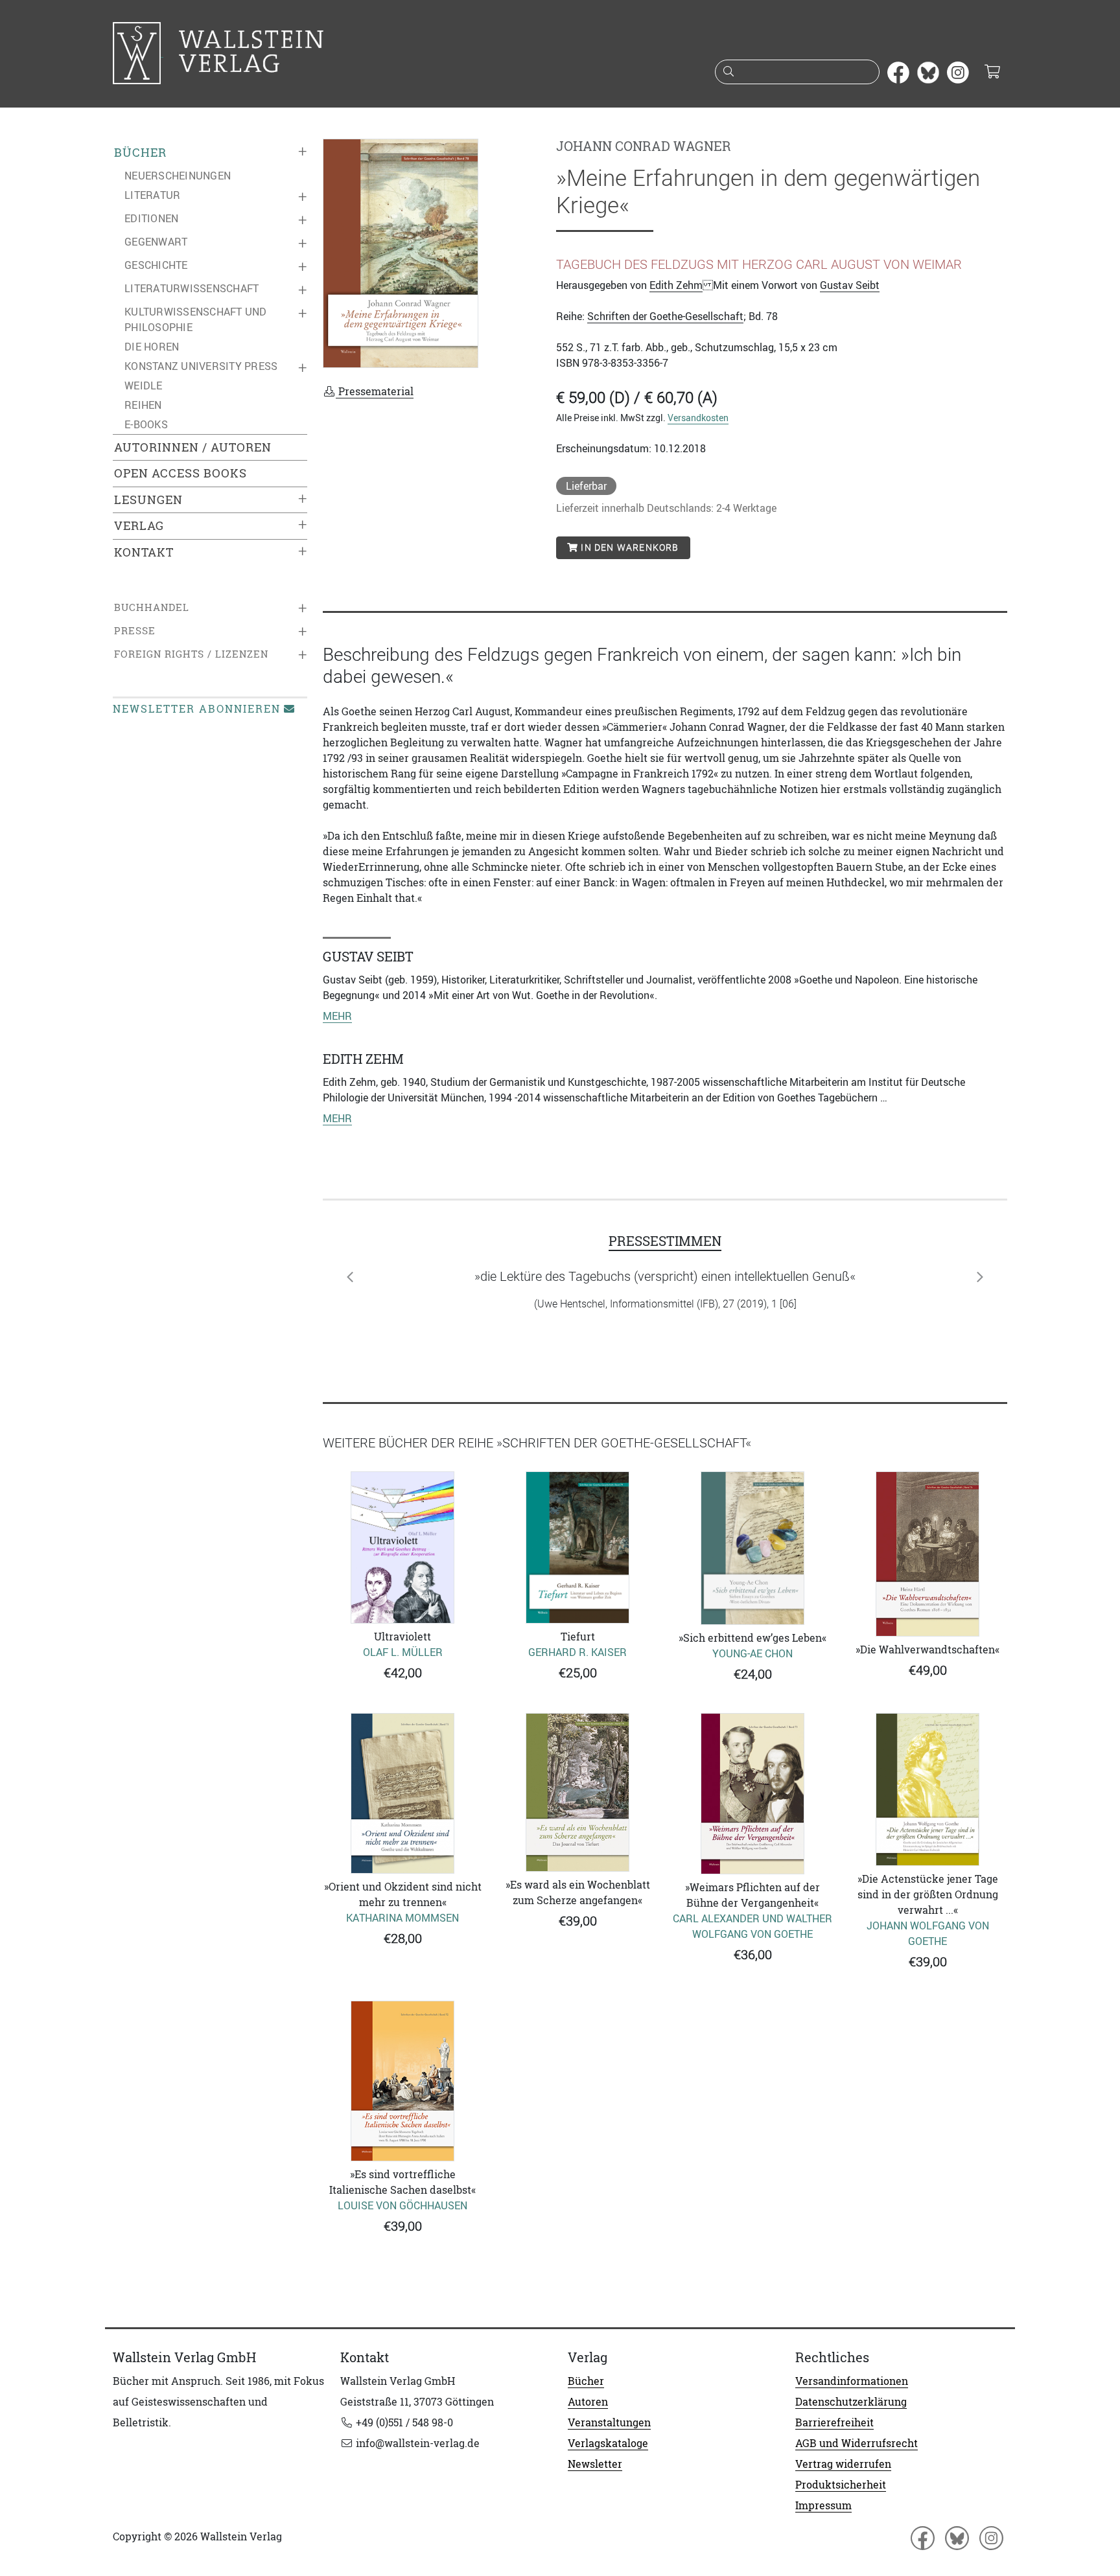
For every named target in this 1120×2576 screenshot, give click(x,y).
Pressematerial (375, 391)
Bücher (140, 153)
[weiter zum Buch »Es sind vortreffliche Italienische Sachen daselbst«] (402, 2081)
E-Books (146, 424)
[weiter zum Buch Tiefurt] (577, 1547)
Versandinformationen (852, 2381)
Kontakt (144, 552)
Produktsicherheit (841, 2485)
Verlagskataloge (608, 2443)
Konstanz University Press (201, 366)
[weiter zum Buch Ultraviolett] (402, 1547)
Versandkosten (698, 418)
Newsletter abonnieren (197, 709)
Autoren (588, 2402)
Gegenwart (156, 242)
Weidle (144, 385)
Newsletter (595, 2464)
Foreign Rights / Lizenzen (191, 654)
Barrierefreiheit (834, 2422)
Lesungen (148, 500)
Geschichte (156, 265)
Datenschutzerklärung (851, 2402)
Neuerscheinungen (178, 176)
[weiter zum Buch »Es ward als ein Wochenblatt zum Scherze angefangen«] (577, 1792)
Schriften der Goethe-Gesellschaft (665, 316)
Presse (135, 631)
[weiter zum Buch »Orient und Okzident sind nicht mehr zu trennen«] (402, 1793)
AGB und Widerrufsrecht (857, 2443)
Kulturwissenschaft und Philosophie (196, 319)
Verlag (139, 526)
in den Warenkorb (628, 547)
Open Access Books (181, 473)
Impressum (823, 2505)
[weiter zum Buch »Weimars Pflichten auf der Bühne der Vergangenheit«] (752, 1793)
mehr (337, 1016)
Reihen (143, 405)
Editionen (151, 218)
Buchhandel (152, 607)
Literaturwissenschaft (192, 288)
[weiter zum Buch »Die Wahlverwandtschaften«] (927, 1554)
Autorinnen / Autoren (193, 447)
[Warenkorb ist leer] (992, 73)
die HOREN (152, 347)
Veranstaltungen (609, 2422)
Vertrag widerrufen (843, 2464)
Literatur (152, 195)
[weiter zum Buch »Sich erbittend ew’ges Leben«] (752, 1548)
